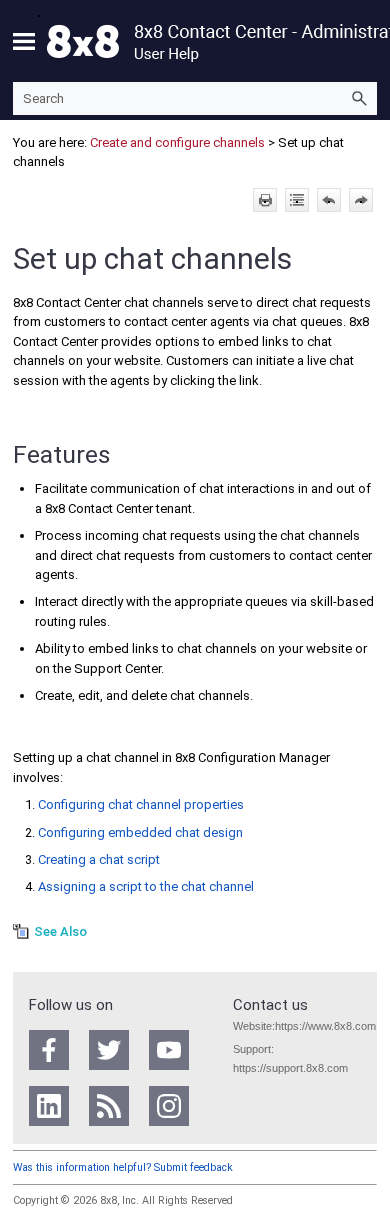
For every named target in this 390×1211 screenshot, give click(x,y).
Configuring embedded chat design (140, 832)
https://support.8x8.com (290, 1068)
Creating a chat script (99, 859)
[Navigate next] (361, 200)
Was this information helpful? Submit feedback (123, 1167)
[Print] (265, 200)
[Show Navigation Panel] (24, 41)
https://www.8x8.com (325, 1026)
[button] (359, 98)
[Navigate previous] (329, 200)
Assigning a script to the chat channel (146, 886)
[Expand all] (297, 200)
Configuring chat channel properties (141, 804)
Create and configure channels (179, 142)
